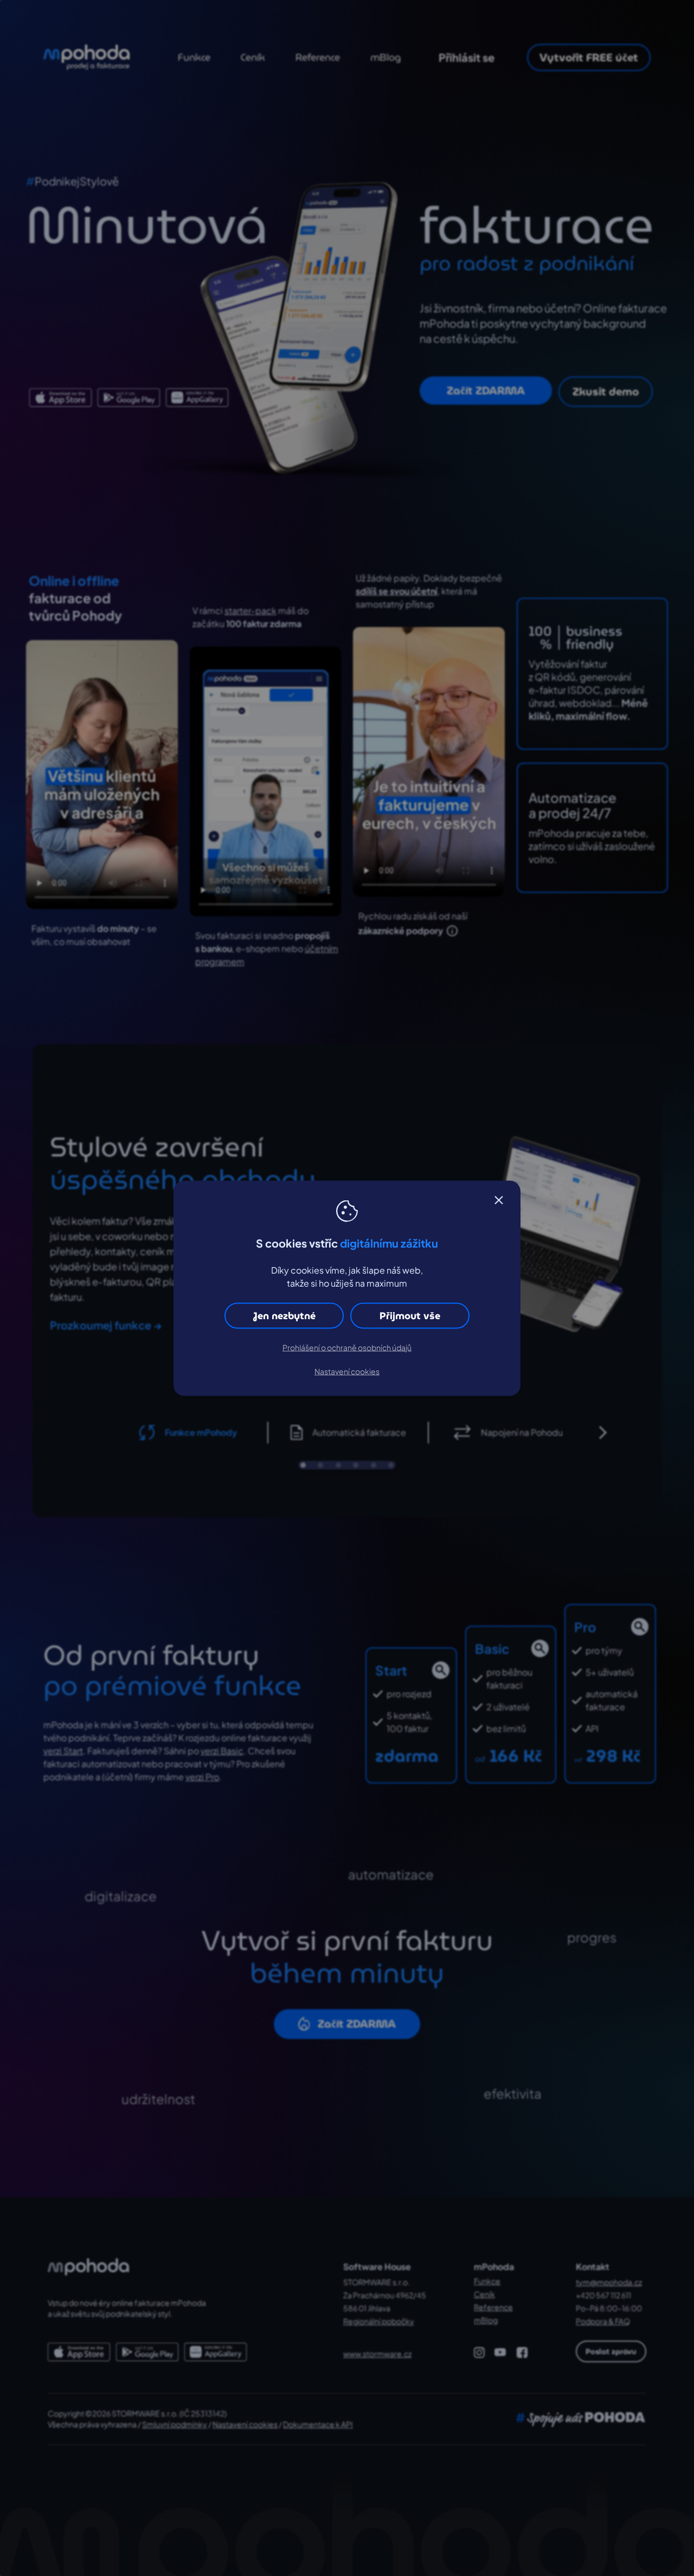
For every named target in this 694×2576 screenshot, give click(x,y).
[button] (499, 1200)
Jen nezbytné (284, 1315)
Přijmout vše (410, 1315)
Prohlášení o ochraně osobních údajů (347, 1347)
